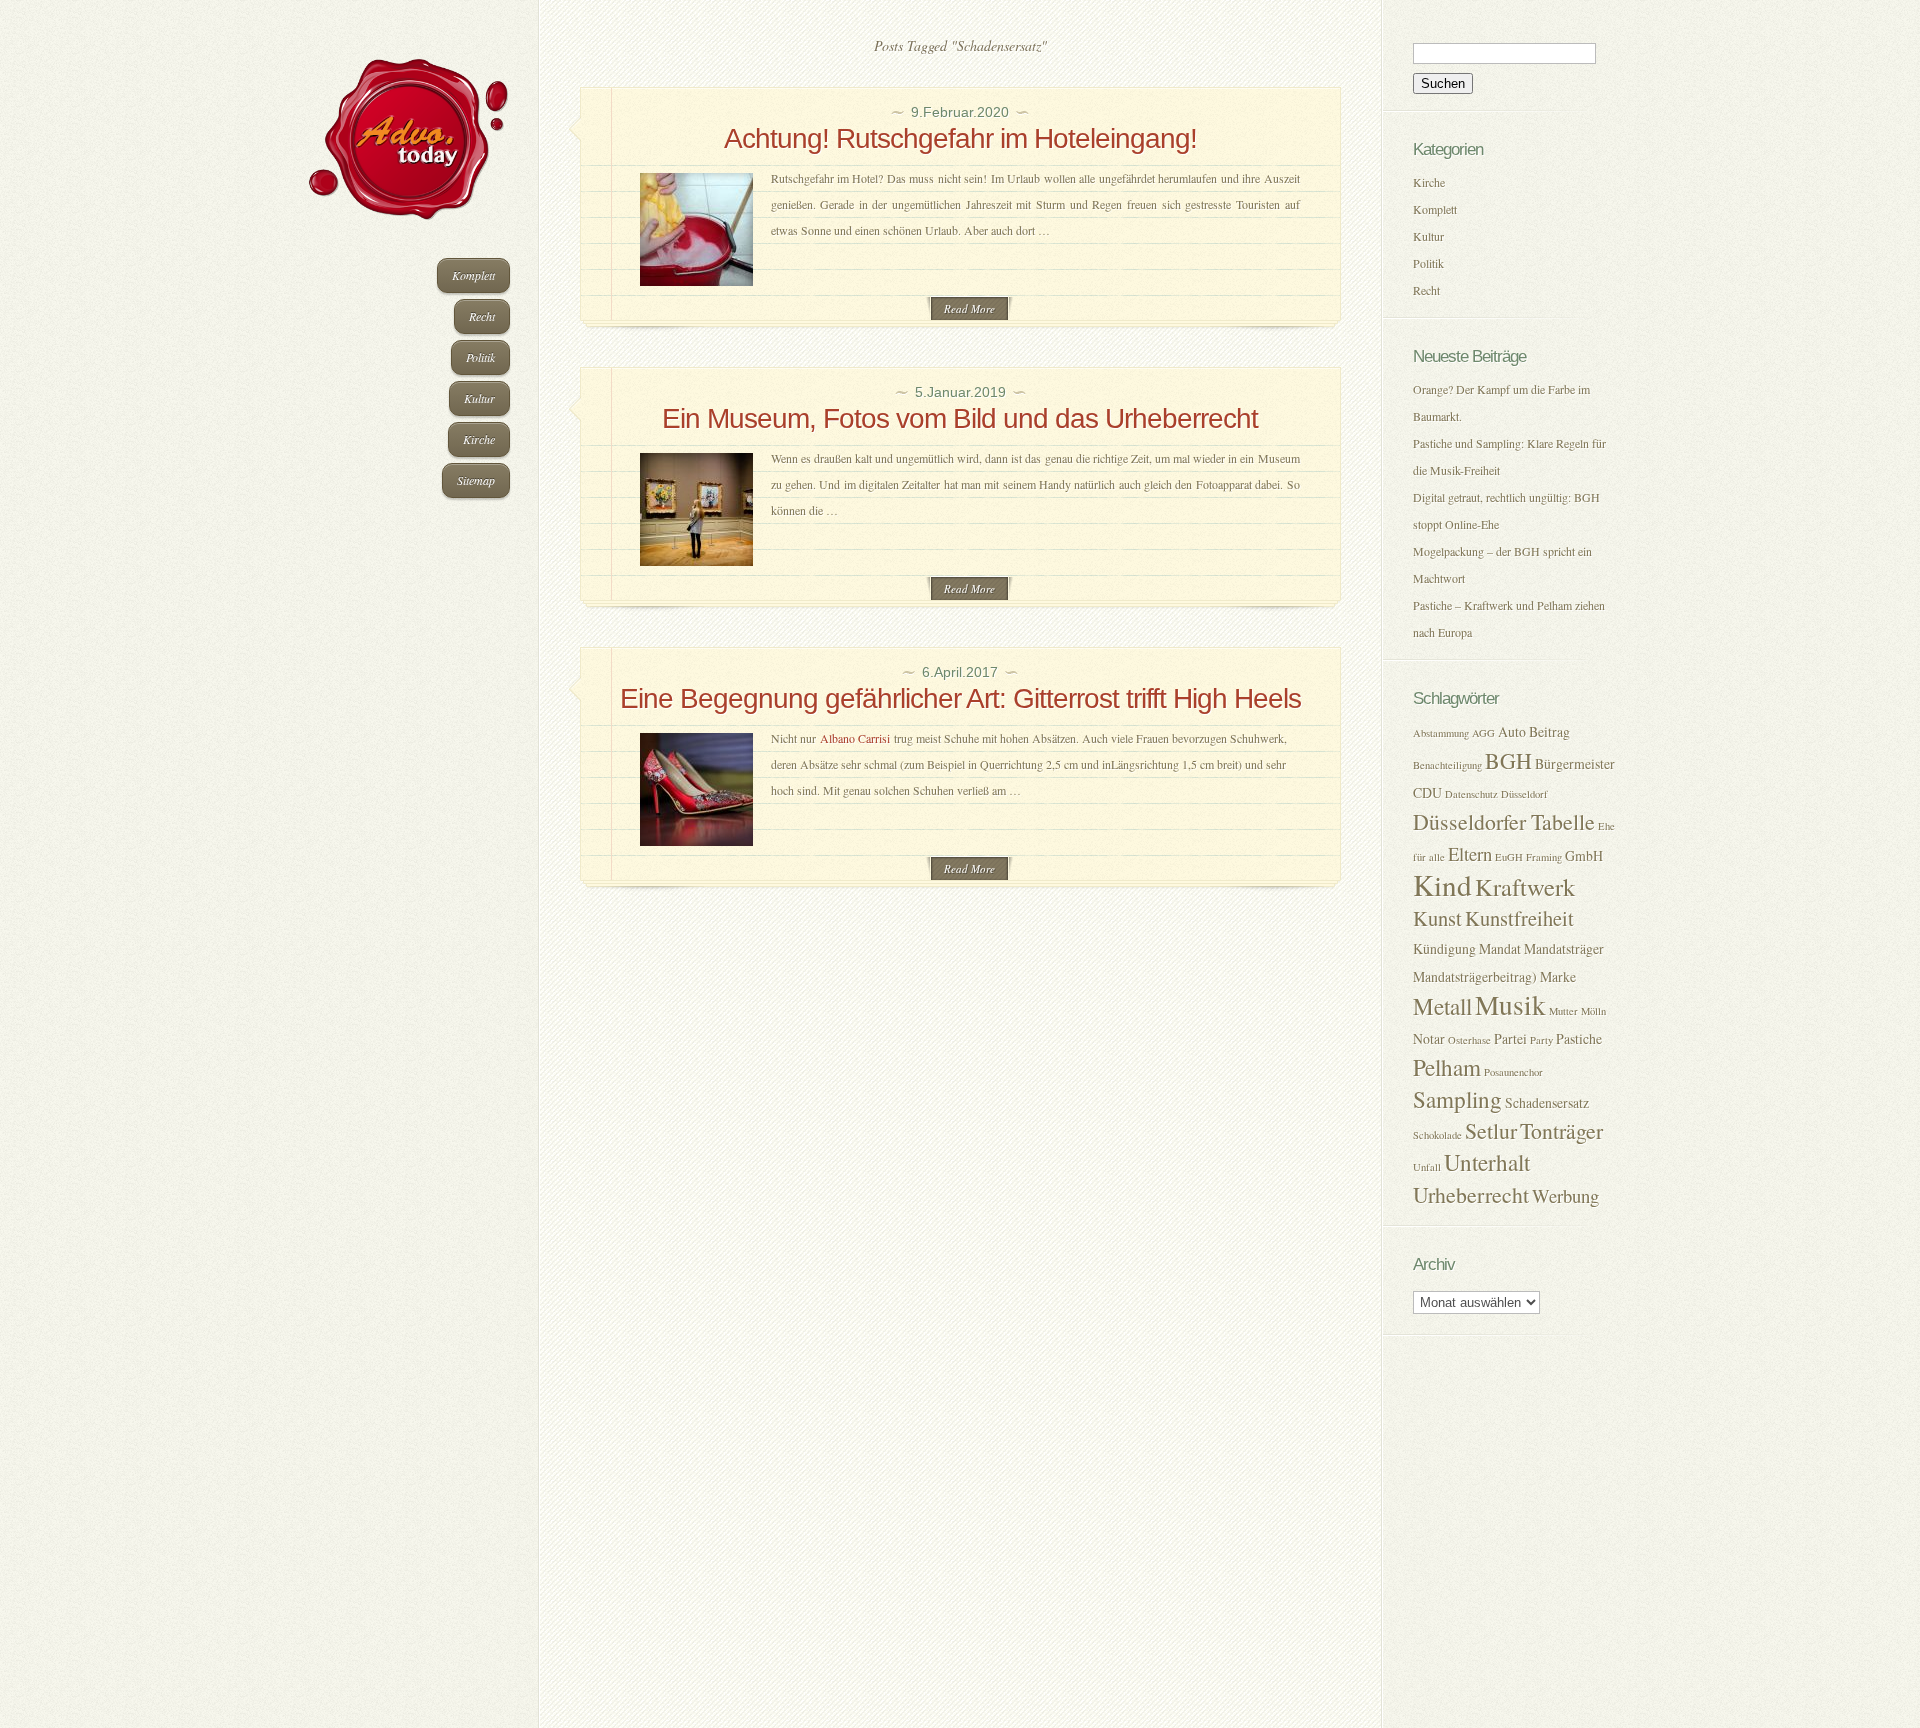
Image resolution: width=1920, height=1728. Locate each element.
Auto (1512, 731)
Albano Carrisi (855, 738)
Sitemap (476, 480)
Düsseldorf (1524, 794)
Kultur (479, 398)
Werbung (1565, 1195)
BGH (1508, 760)
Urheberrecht (1471, 1194)
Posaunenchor (1513, 1072)
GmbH (1584, 855)
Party (1541, 1040)
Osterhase (1469, 1040)
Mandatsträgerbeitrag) (1475, 976)
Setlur (1491, 1130)
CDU (1427, 792)
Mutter (1563, 1011)
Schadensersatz (1547, 1102)
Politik (480, 357)
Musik (1510, 1004)
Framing (1544, 857)
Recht (482, 316)
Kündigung (1444, 948)
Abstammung (1441, 733)
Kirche (479, 439)
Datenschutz (1471, 794)
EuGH (1509, 857)
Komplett (473, 275)
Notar (1429, 1038)
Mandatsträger (1564, 948)
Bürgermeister (1575, 763)
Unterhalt (1487, 1162)
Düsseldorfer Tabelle (1504, 821)
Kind (1442, 884)
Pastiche (1579, 1038)
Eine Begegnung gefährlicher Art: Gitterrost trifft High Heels (960, 698)
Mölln (1593, 1011)
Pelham (1447, 1067)
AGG (1483, 733)
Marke (1558, 976)
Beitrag (1549, 731)
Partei (1510, 1038)
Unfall (1427, 1167)
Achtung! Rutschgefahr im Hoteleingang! (960, 138)
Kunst (1437, 918)
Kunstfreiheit (1519, 918)
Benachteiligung (1447, 765)
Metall (1442, 1006)
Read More (969, 308)
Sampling (1457, 1099)
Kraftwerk (1525, 886)
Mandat (1500, 948)
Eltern (1470, 853)
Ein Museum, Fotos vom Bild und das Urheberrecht (960, 418)
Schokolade (1437, 1135)
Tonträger (1561, 1130)
